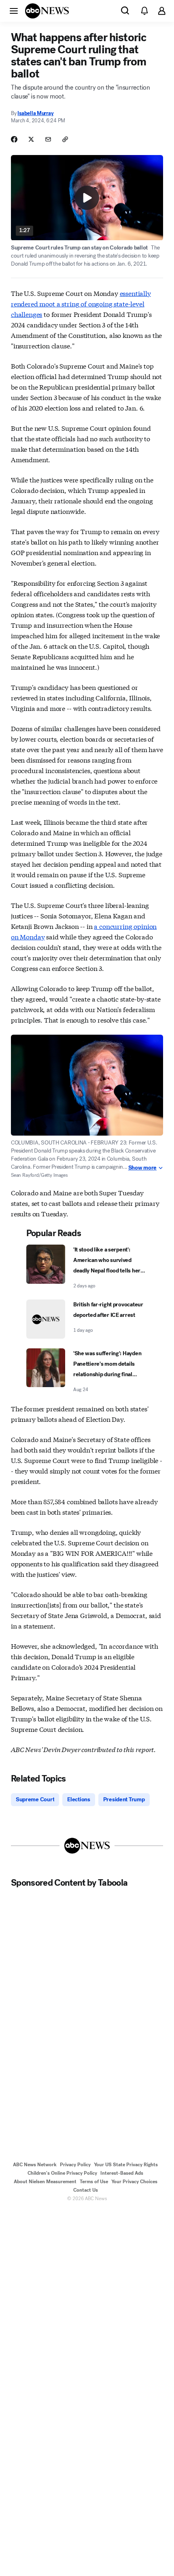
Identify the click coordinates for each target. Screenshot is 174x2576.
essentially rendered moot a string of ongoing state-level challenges (81, 303)
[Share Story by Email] (48, 139)
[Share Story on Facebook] (14, 139)
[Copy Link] (65, 139)
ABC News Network (35, 2165)
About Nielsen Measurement (45, 2182)
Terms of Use (94, 2182)
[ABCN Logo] (47, 11)
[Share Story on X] (31, 139)
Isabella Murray (35, 113)
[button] (14, 10)
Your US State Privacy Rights (126, 2165)
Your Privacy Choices (134, 2182)
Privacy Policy (75, 2165)
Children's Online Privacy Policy (62, 2173)
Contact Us (86, 2190)
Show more (142, 1168)
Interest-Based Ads (122, 2173)
